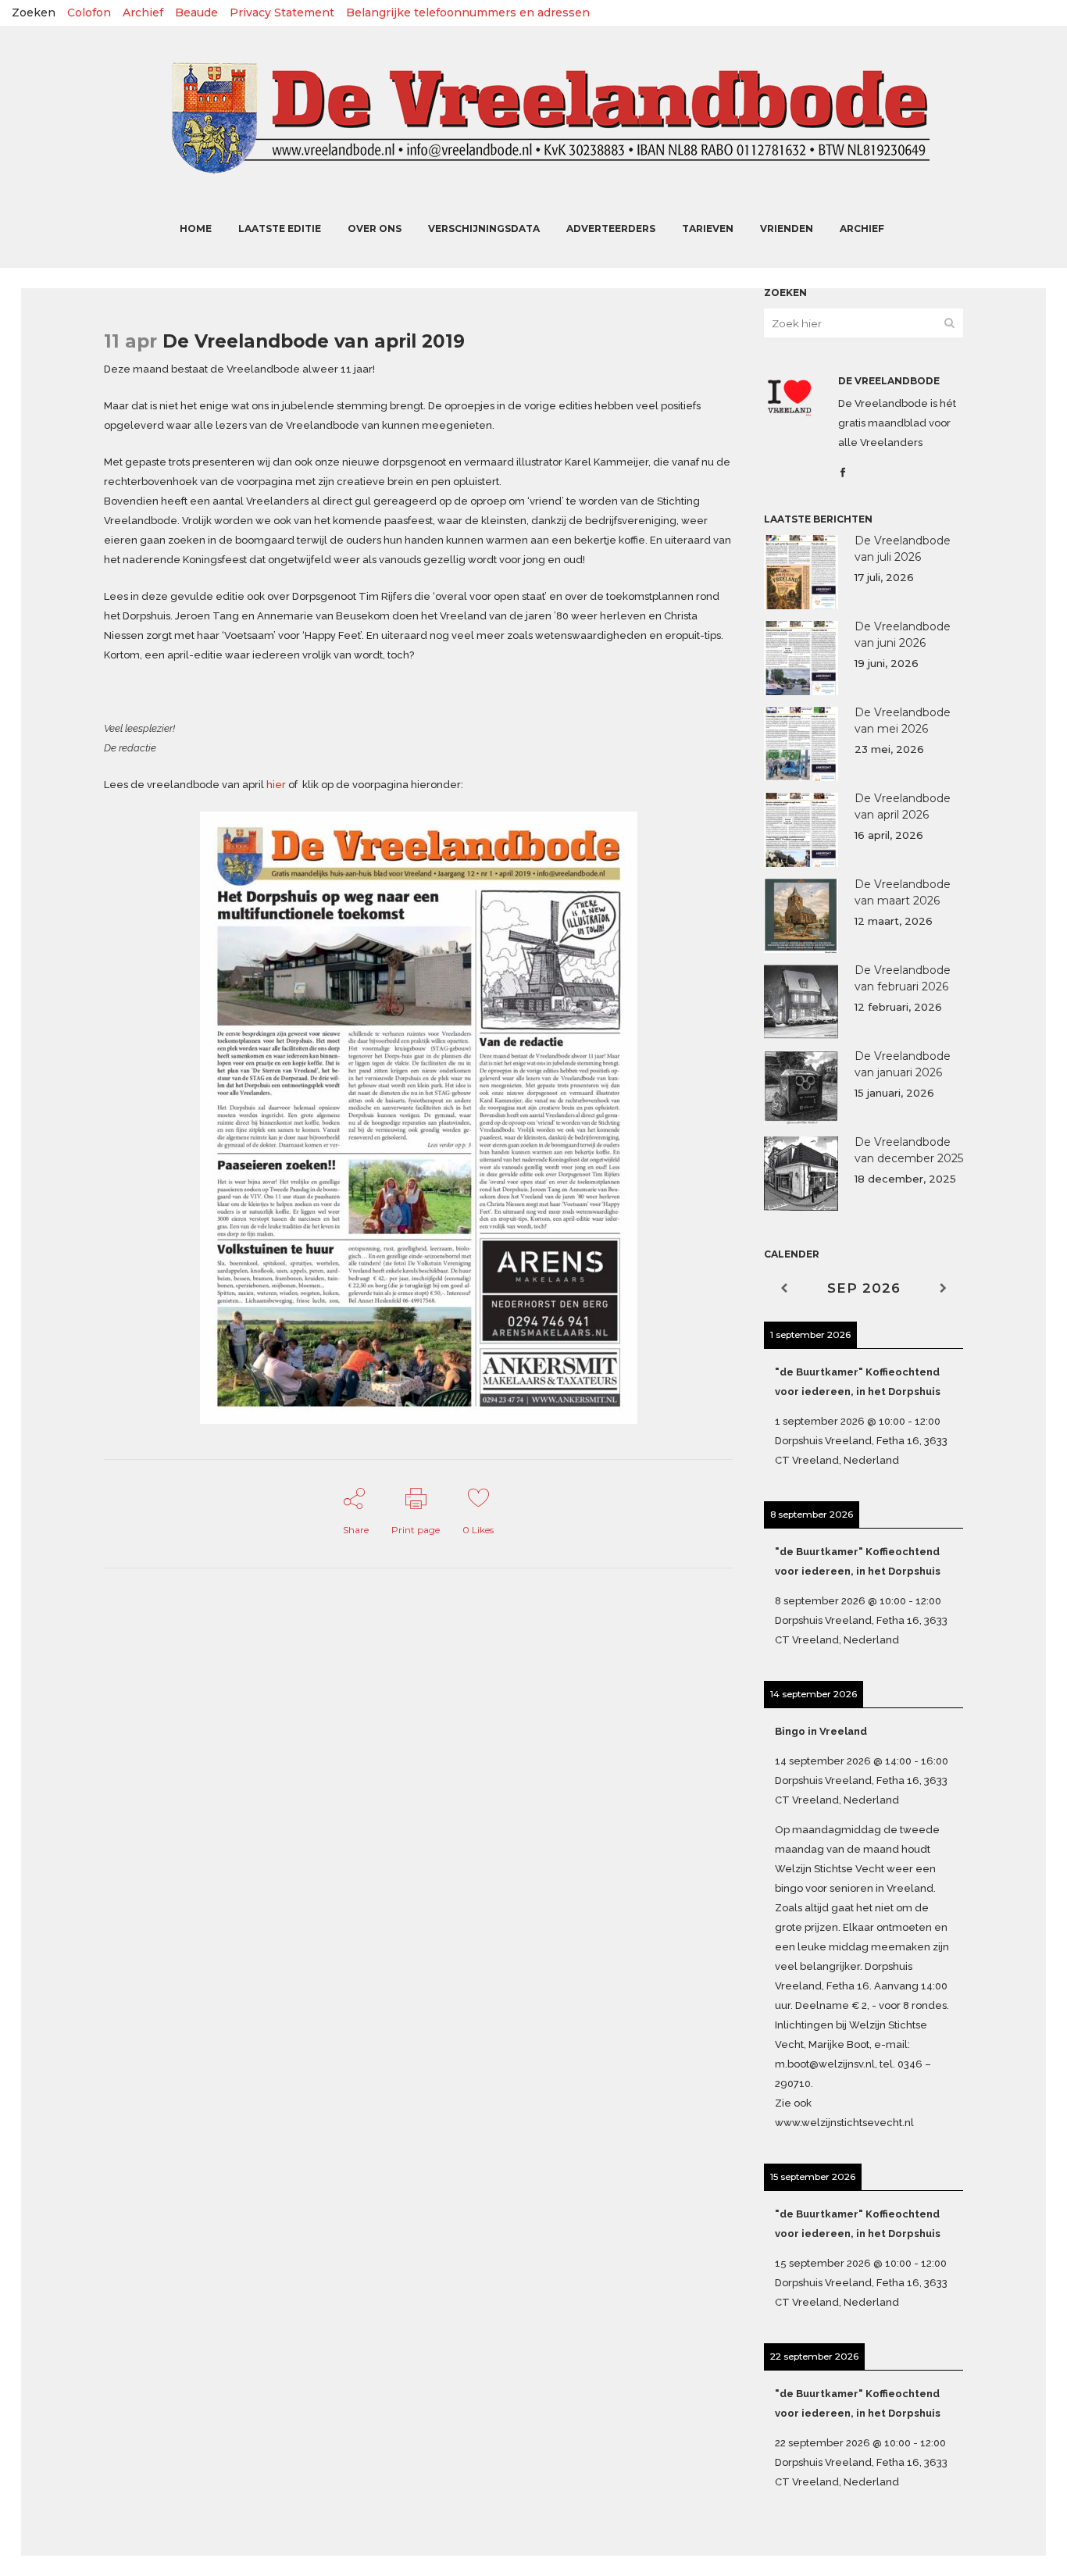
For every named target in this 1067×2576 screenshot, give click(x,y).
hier (276, 785)
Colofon (89, 12)
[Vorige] (784, 1288)
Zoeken (34, 12)
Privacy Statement (282, 12)
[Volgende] (943, 1288)
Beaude (196, 12)
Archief (143, 12)
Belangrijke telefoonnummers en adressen (468, 12)
